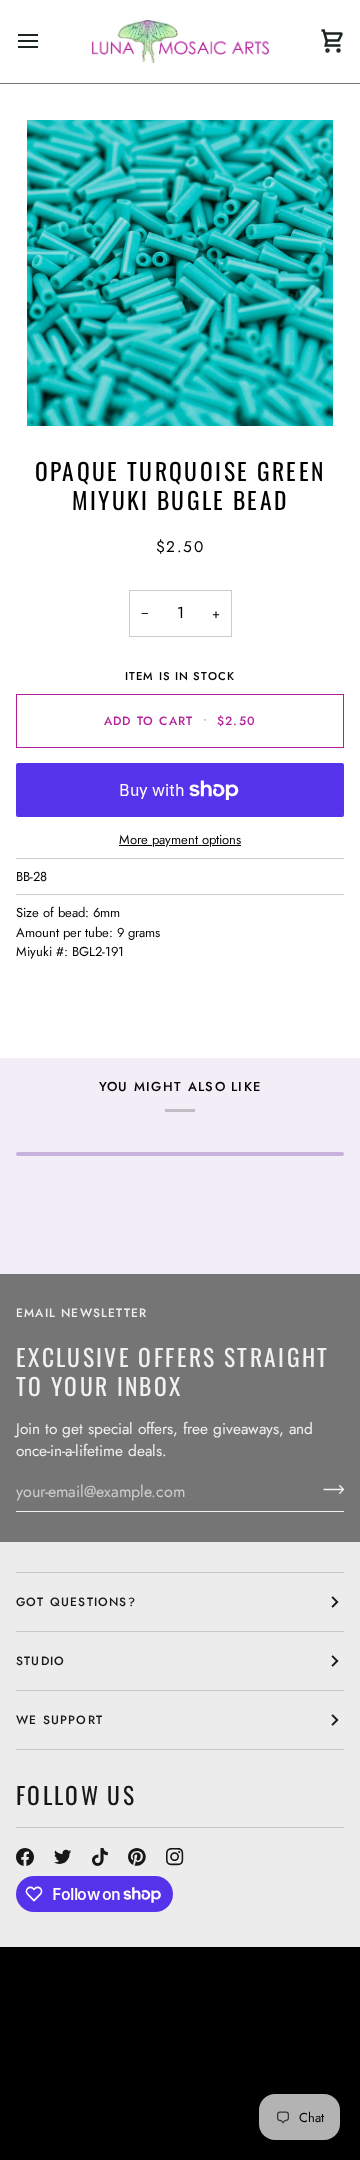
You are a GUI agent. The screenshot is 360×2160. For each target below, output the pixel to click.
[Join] (327, 1489)
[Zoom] (180, 273)
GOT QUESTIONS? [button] (76, 1602)
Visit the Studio (145, 2058)
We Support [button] (59, 1720)
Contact (46, 2058)
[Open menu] (46, 41)
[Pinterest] (137, 1857)
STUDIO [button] (40, 1661)
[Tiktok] (100, 1857)
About (296, 2040)
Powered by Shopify (207, 2130)
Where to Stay (207, 2076)
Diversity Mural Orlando (108, 2094)
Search (237, 2040)
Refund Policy (68, 2112)
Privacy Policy (69, 2130)
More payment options (180, 839)
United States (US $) (106, 1997)
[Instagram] (175, 1857)
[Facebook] (25, 1857)
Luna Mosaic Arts (97, 2040)
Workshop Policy (80, 2076)
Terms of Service (193, 2112)
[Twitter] (63, 1857)
